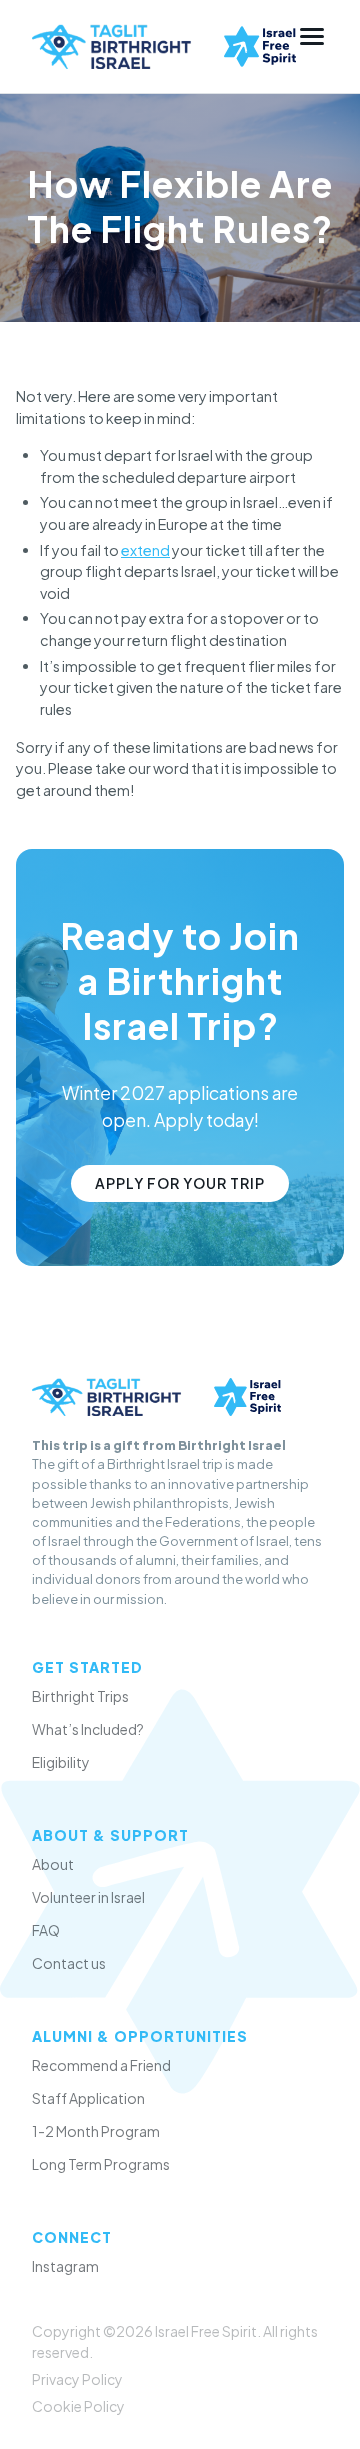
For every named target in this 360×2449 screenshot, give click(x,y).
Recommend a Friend (101, 2065)
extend (145, 550)
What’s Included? (88, 1729)
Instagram (65, 2266)
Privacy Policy (77, 2379)
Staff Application (88, 2098)
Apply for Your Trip (180, 1183)
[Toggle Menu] (312, 36)
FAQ (46, 1930)
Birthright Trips (80, 1696)
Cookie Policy (78, 2406)
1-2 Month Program (96, 2131)
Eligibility (61, 1762)
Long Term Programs (101, 2164)
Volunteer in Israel (88, 1897)
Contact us (69, 1963)
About (53, 1864)
